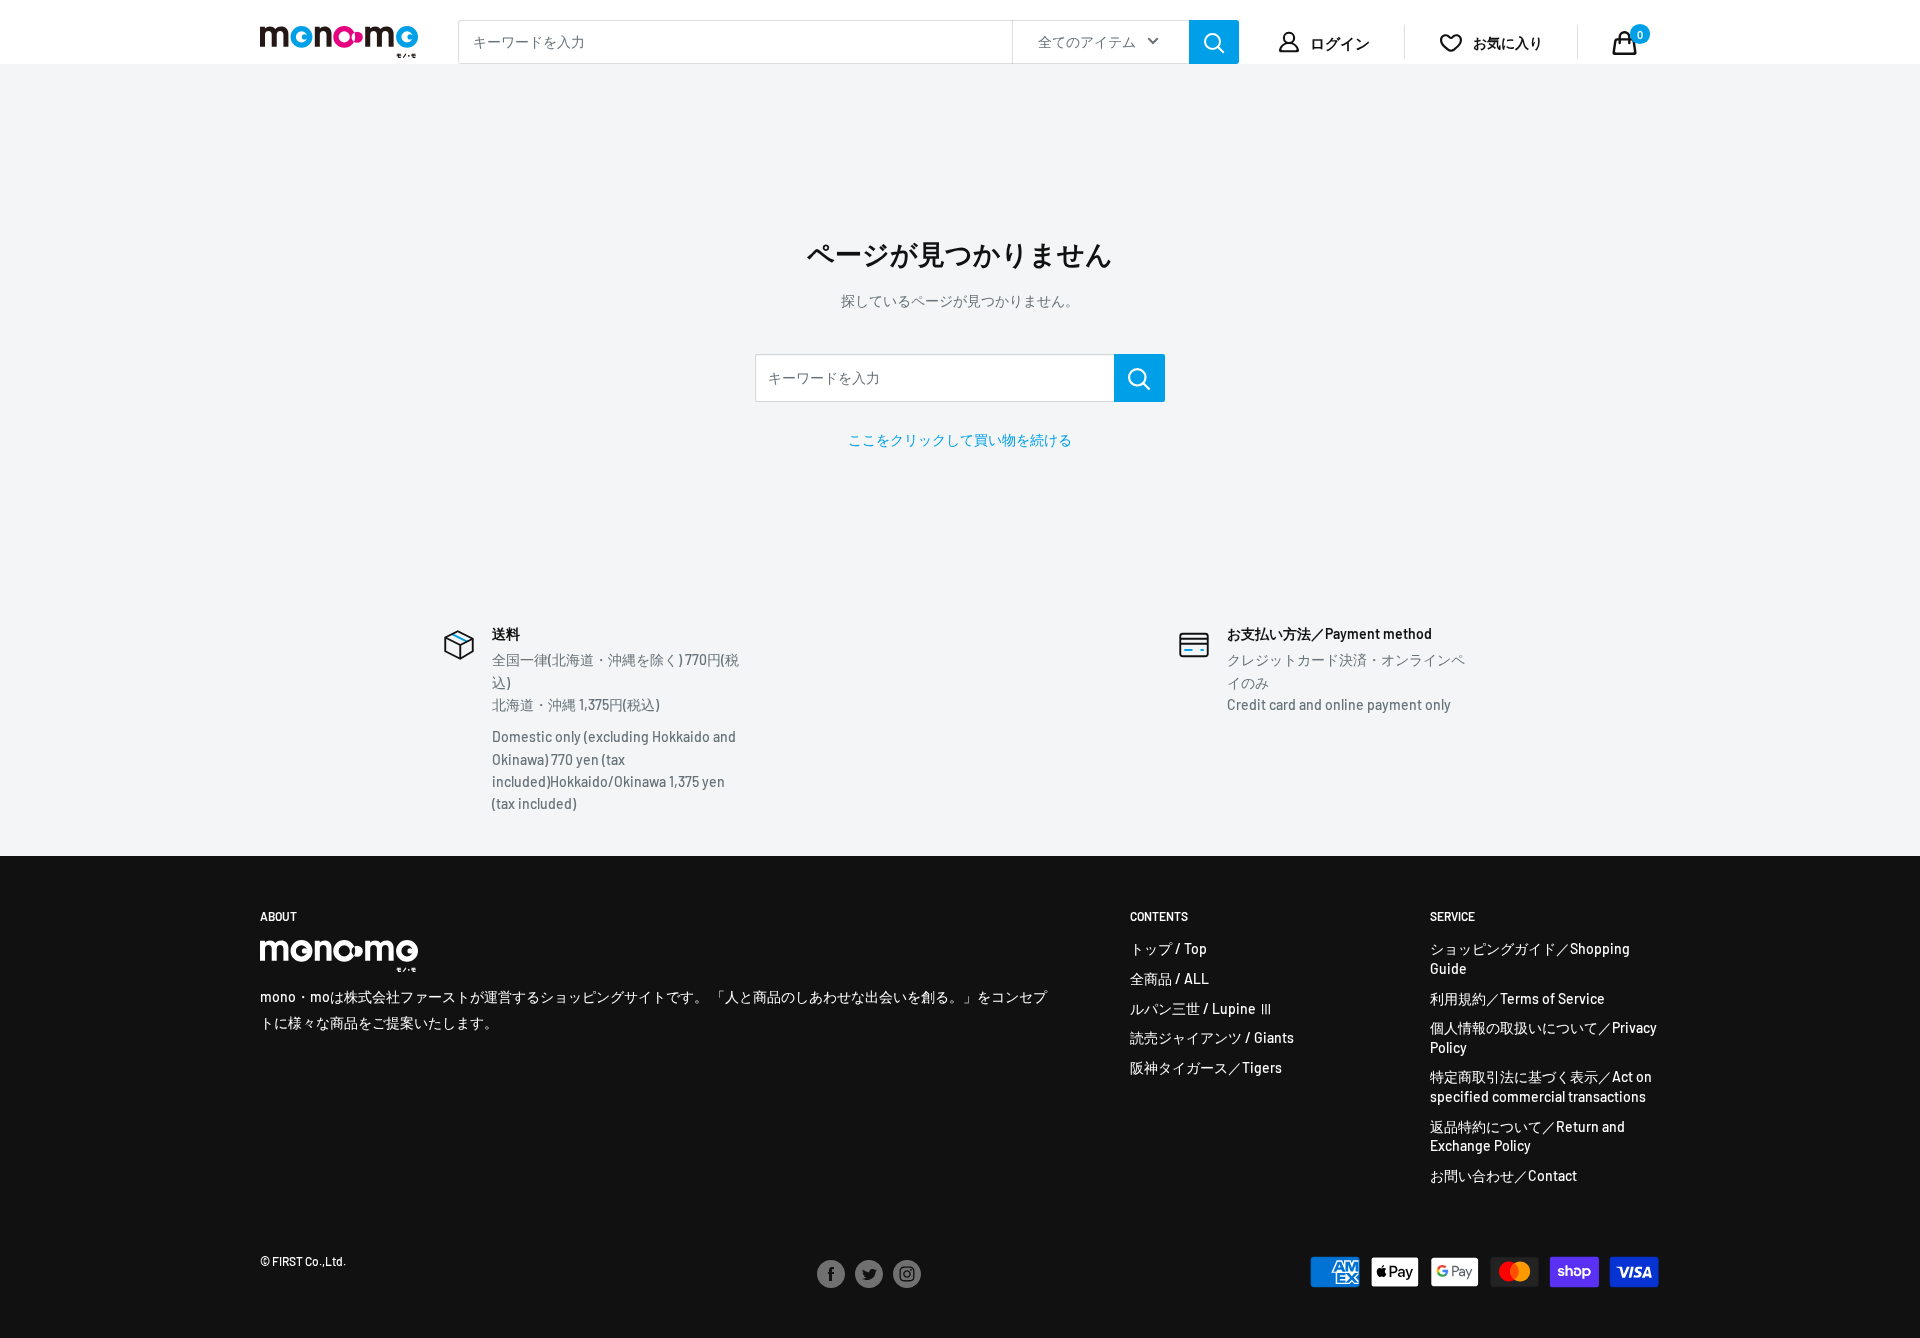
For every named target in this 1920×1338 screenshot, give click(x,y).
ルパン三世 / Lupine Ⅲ (1201, 1008)
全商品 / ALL (1169, 978)
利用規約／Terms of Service (1517, 998)
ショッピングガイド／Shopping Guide (1530, 958)
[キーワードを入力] (1139, 378)
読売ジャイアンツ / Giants (1212, 1037)
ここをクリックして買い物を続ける (960, 439)
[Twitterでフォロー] (869, 1274)
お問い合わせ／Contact (1503, 1175)
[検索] (1214, 42)
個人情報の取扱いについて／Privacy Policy (1543, 1037)
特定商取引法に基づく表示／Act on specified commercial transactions (1541, 1086)
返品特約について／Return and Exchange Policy (1527, 1136)
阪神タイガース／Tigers (1206, 1067)
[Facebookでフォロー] (831, 1274)
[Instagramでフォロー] (907, 1274)
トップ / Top (1168, 948)
